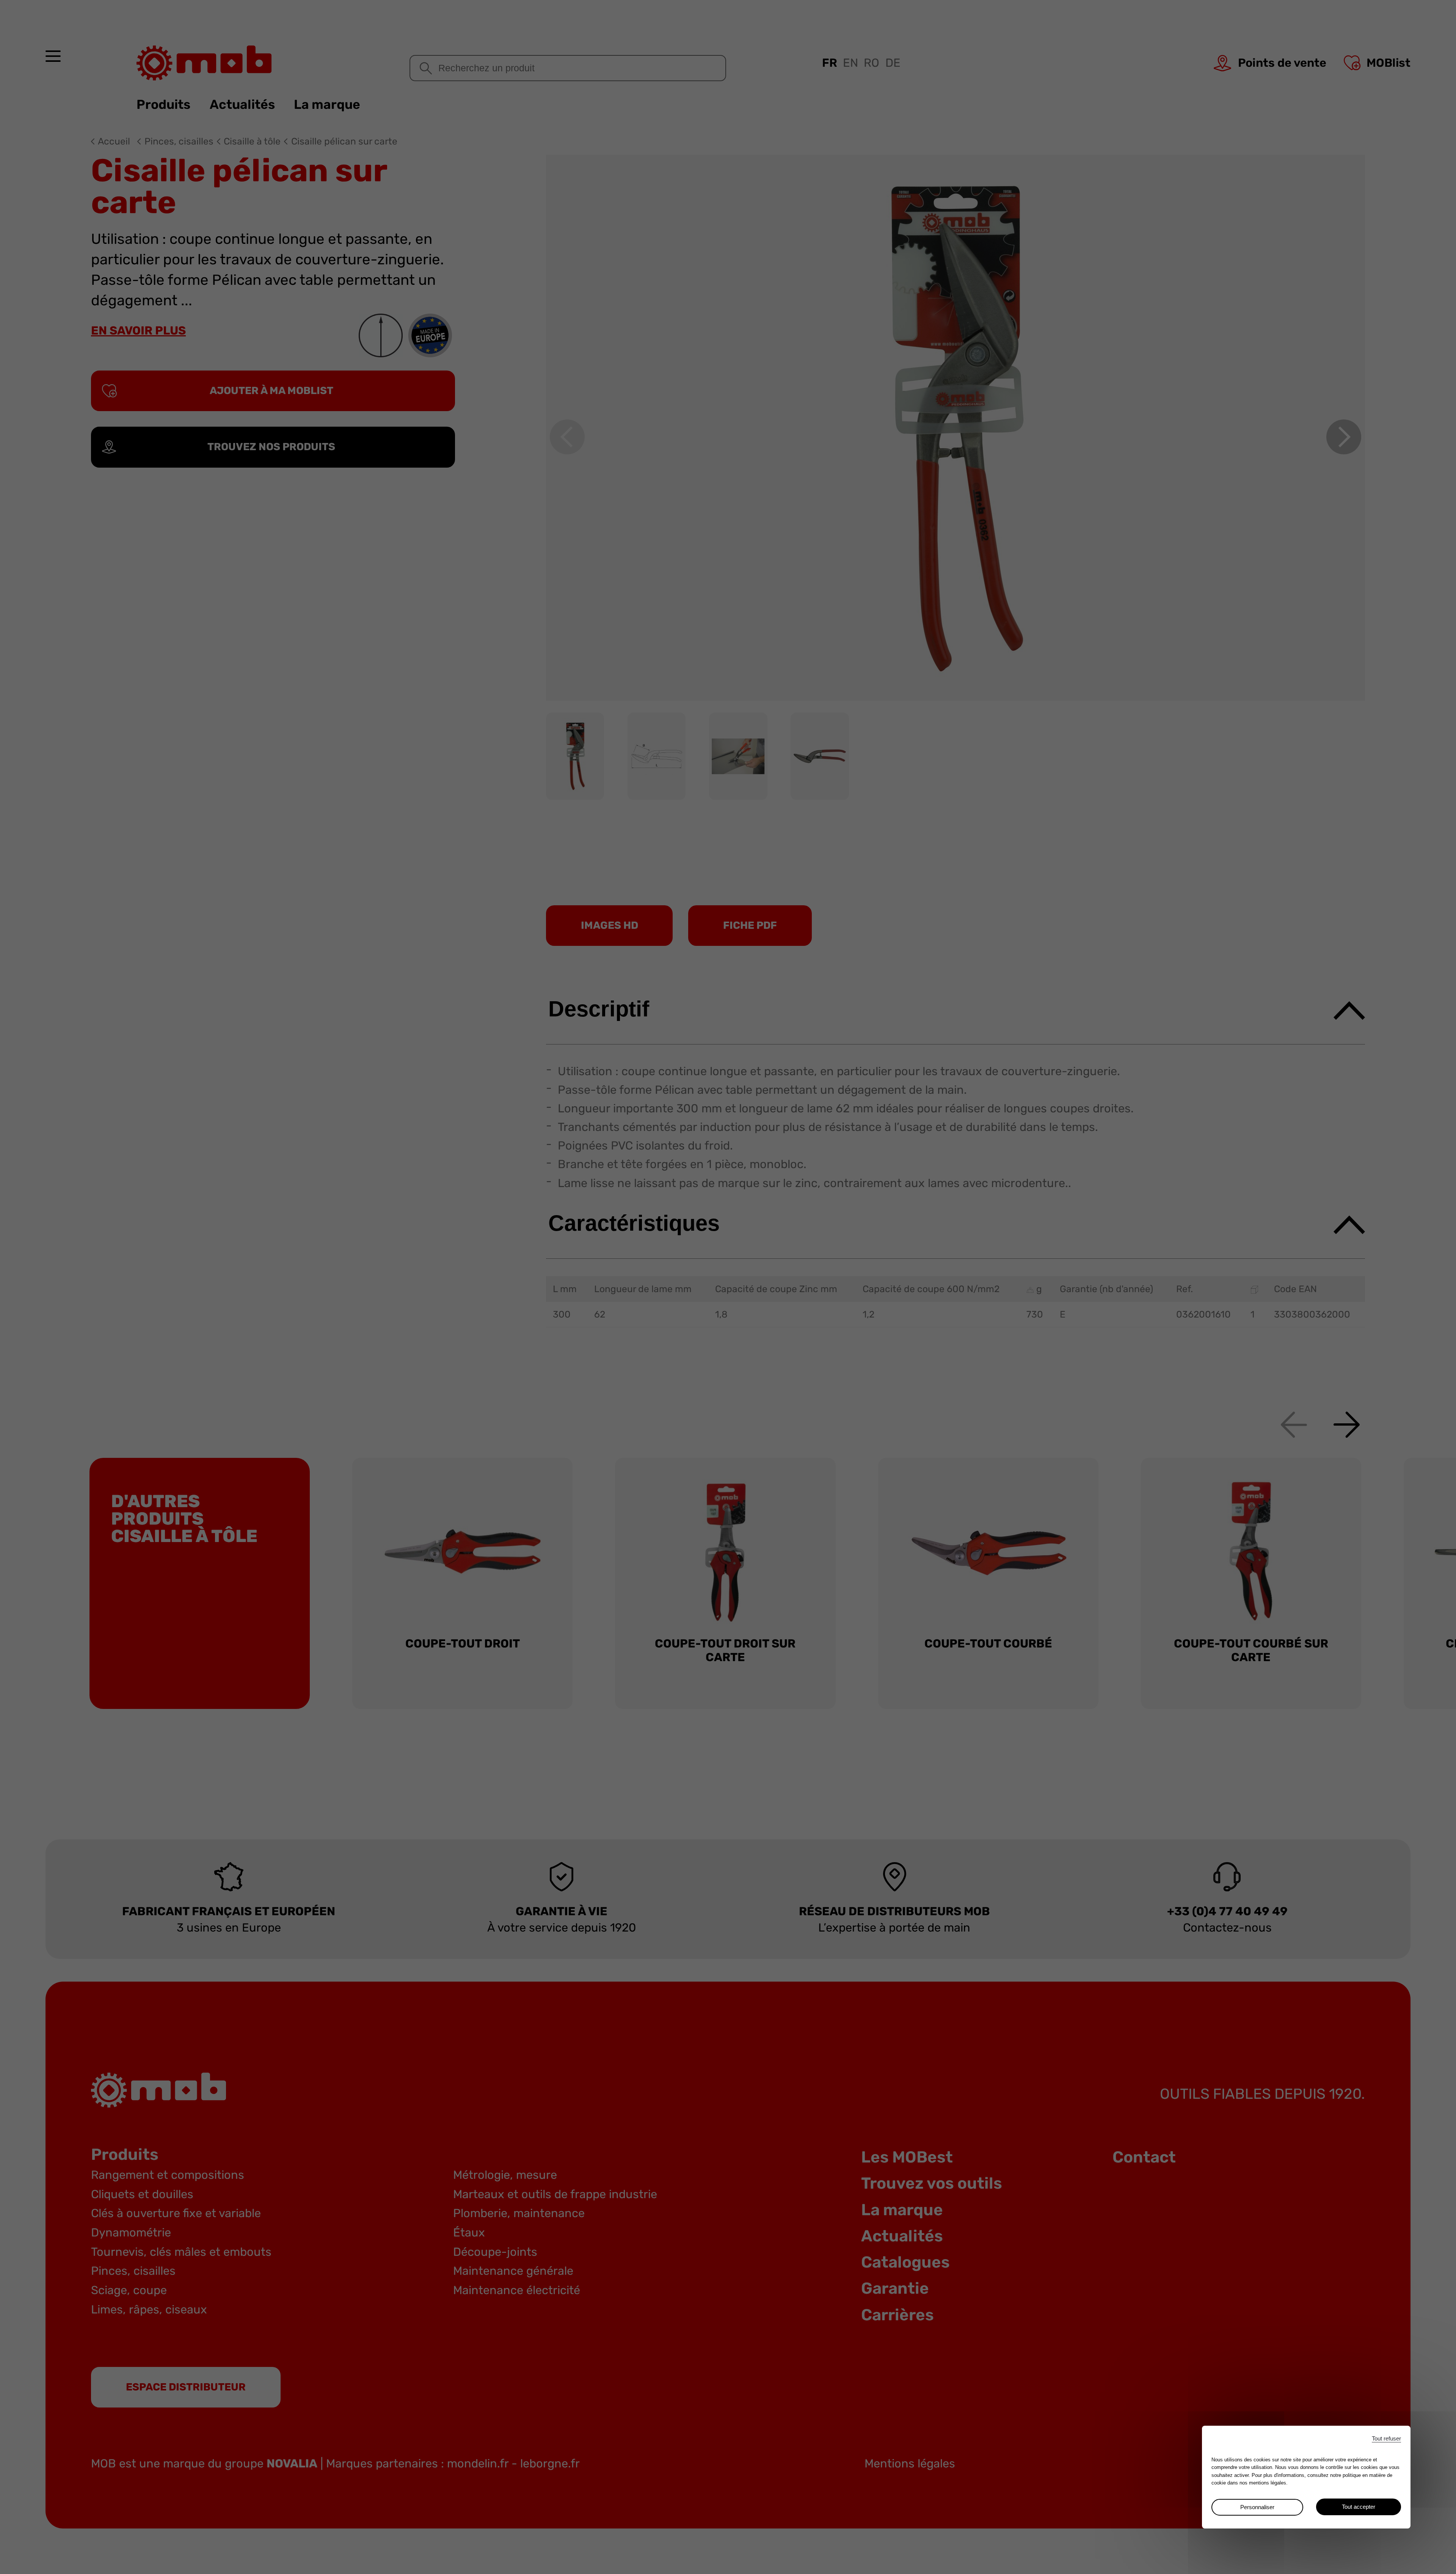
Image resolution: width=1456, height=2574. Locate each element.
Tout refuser (1386, 2438)
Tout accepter (1359, 2507)
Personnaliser (1257, 2507)
